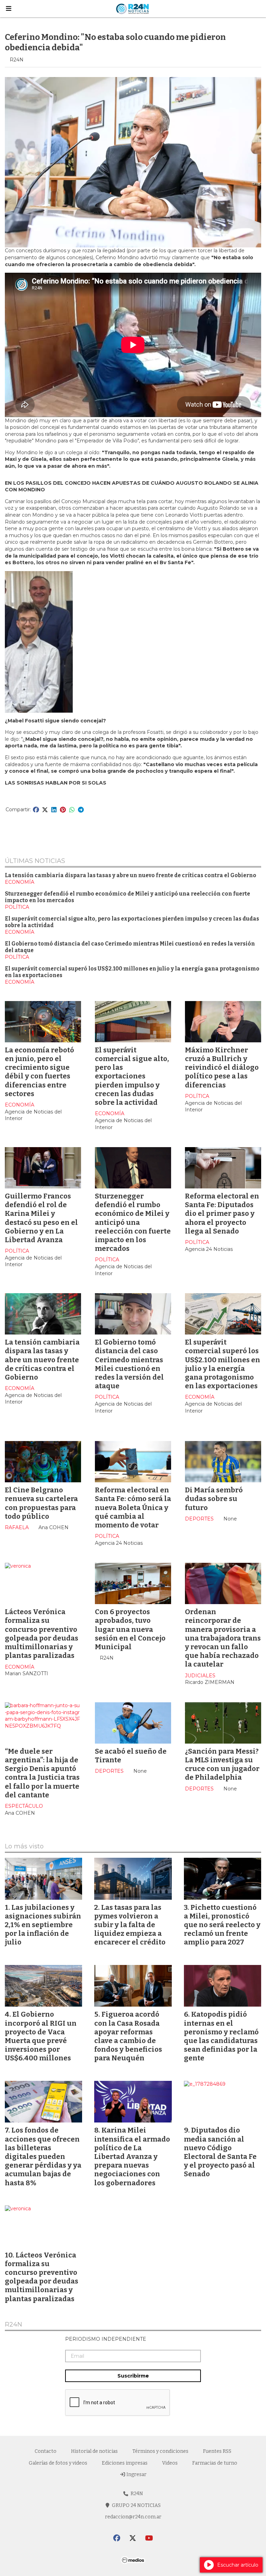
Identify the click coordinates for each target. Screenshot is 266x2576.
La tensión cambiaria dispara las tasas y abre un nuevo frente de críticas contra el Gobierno (131, 875)
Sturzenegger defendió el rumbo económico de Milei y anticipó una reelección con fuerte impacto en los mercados (133, 1222)
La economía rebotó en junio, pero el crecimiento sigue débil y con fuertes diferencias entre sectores (39, 1072)
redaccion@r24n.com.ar (133, 2517)
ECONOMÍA (20, 882)
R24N (14, 2325)
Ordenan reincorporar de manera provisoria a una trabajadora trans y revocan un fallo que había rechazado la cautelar (223, 1638)
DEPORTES (199, 1519)
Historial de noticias (94, 2451)
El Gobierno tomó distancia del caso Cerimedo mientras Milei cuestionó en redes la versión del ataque (129, 1364)
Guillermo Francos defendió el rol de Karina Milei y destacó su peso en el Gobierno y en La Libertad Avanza (41, 1218)
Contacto (46, 2451)
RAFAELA (17, 1527)
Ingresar (136, 2475)
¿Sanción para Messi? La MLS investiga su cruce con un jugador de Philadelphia (222, 1764)
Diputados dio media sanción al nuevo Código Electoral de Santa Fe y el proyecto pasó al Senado (220, 2152)
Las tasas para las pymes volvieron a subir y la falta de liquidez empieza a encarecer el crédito (130, 1925)
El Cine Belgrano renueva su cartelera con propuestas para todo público (41, 1503)
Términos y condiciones (160, 2451)
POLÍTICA (17, 907)
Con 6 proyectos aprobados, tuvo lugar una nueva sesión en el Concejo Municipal (130, 1629)
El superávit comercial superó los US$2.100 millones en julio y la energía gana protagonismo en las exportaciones (223, 1364)
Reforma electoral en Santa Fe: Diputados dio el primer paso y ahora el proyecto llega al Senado (222, 1214)
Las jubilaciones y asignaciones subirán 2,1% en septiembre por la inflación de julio (43, 1925)
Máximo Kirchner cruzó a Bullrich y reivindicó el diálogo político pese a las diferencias (222, 1067)
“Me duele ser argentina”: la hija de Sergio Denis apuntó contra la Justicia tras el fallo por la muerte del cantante (42, 1773)
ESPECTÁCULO (24, 1806)
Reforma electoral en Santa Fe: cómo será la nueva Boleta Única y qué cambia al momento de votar (133, 1507)
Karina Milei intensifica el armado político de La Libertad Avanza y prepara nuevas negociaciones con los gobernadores (132, 2156)
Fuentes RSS (217, 2451)
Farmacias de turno (215, 2463)
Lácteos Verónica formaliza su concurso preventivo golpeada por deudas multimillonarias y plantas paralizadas (42, 1634)
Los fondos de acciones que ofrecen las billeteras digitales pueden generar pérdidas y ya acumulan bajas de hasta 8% (43, 2156)
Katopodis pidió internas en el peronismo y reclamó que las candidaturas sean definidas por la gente (221, 2036)
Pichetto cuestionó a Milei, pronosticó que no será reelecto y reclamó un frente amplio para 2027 (222, 1925)
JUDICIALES (200, 1676)
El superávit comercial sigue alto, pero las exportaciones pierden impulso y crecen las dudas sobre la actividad (132, 1076)
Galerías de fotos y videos (58, 2463)
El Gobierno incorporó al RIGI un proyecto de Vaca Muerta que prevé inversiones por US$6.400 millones (41, 2036)
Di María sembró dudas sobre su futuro (214, 1499)
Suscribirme (133, 2376)
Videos (170, 2463)
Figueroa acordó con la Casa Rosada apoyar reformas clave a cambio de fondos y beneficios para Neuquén (128, 2036)
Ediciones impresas (125, 2463)
